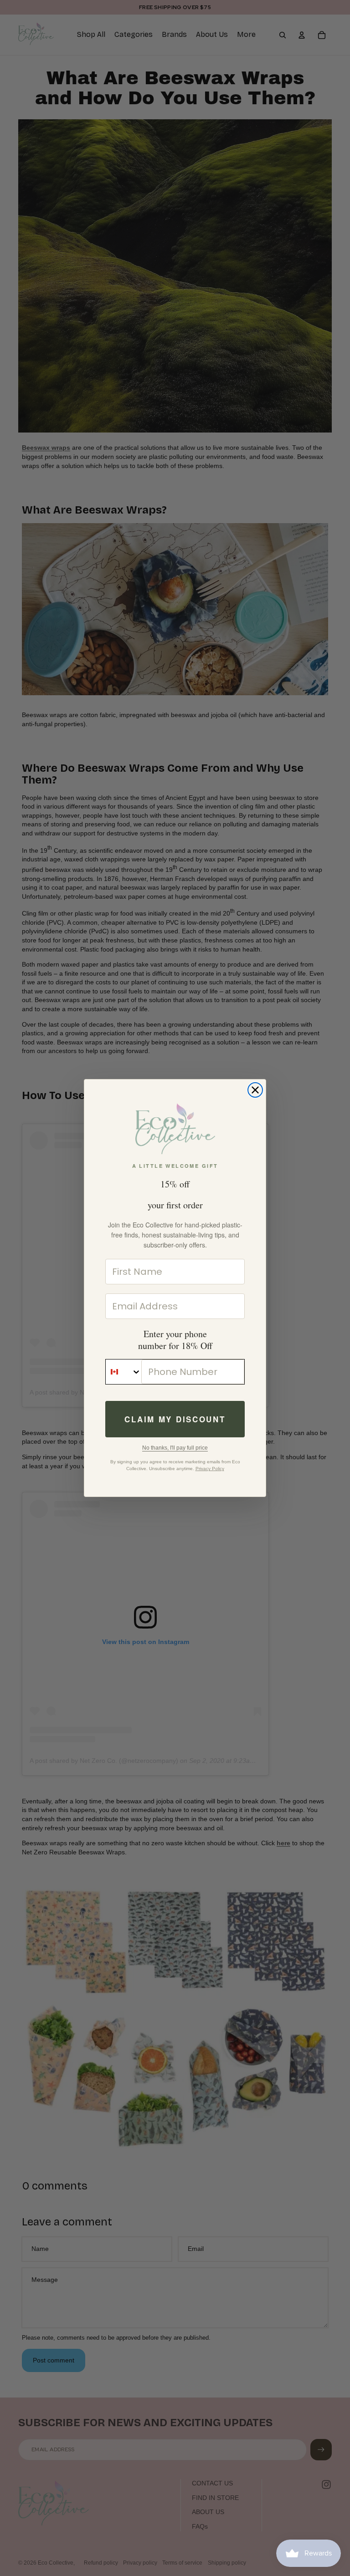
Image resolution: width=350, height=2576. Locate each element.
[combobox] (124, 1372)
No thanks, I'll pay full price (175, 1448)
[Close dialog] (255, 1090)
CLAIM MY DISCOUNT (175, 1419)
